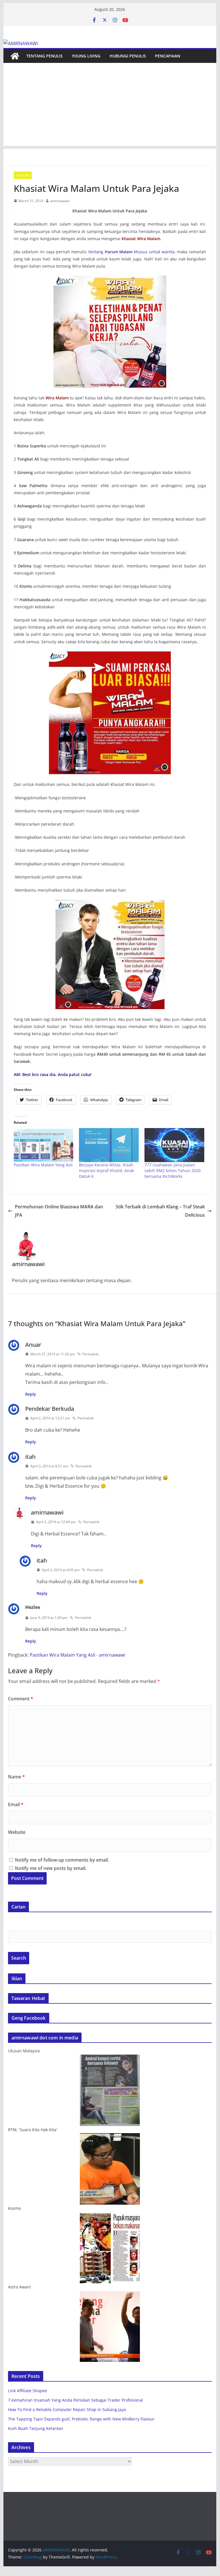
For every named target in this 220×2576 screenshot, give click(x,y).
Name (16, 1777)
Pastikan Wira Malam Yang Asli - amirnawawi (77, 1655)
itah (30, 1457)
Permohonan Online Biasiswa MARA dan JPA (59, 1211)
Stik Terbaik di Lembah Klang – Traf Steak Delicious (160, 1211)
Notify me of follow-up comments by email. (62, 1860)
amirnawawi (60, 201)
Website (17, 1832)
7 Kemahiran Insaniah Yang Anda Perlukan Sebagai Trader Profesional (76, 2400)
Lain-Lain (23, 175)
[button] (110, 332)
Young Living (86, 56)
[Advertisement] (110, 106)
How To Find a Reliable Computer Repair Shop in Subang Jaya (67, 2409)
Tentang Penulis (44, 56)
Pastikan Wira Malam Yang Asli (43, 1165)
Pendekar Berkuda (50, 1409)
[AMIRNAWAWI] (21, 43)
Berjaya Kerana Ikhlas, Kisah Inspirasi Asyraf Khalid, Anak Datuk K (106, 1171)
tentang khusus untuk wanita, (132, 252)
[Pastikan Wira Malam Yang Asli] (44, 1145)
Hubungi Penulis (128, 56)
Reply (31, 1394)
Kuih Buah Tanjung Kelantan (36, 2428)
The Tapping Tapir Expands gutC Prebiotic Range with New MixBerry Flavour (81, 2419)
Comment (21, 1699)
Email (16, 1804)
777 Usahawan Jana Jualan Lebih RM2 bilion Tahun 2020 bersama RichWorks (173, 1171)
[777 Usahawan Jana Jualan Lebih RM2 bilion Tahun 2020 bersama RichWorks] (174, 1145)
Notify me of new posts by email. (51, 1868)
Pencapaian (168, 56)
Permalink (90, 1354)
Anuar (33, 1345)
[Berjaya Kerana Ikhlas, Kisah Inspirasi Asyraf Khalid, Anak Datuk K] (109, 1145)
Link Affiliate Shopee (27, 2391)
